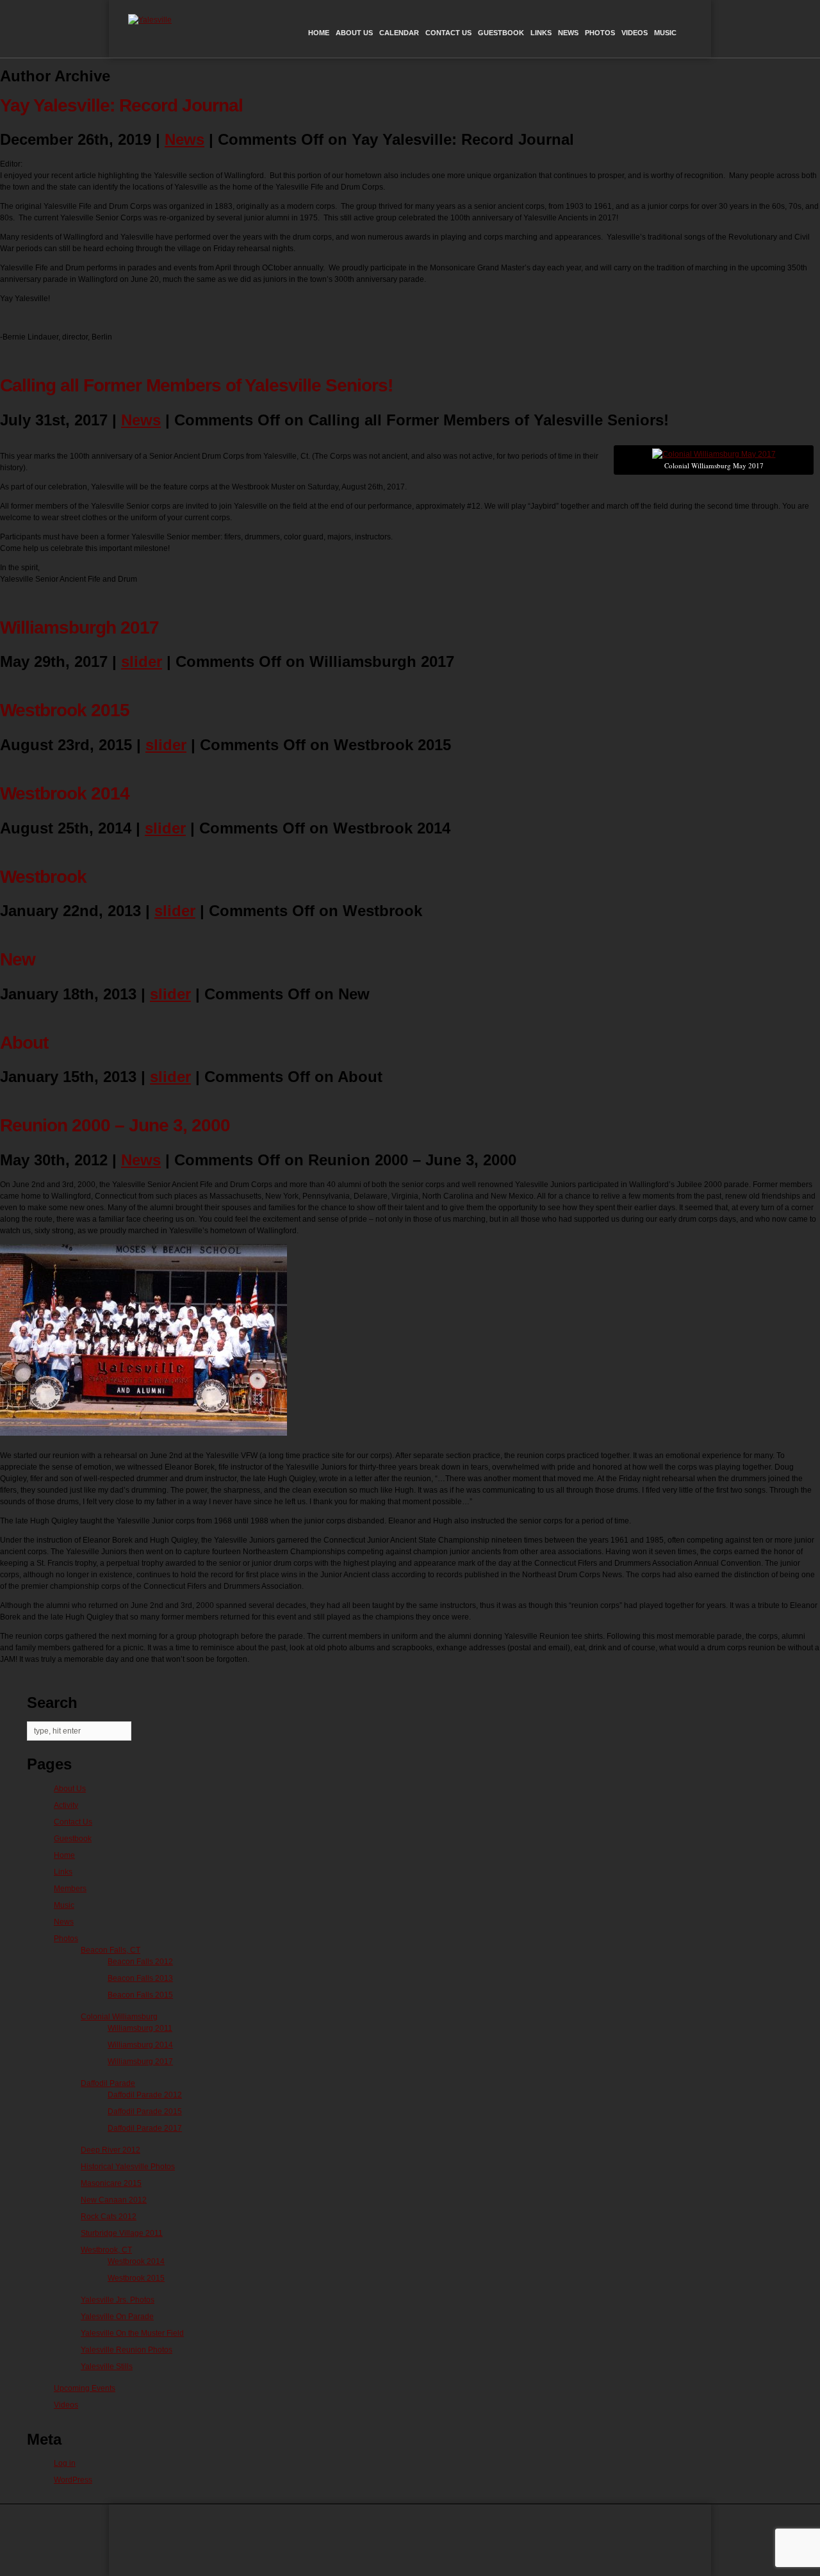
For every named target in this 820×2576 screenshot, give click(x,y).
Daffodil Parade (108, 2083)
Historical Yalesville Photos (128, 2167)
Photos (600, 33)
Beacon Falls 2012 (140, 1962)
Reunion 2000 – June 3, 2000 (115, 1125)
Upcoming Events (85, 2388)
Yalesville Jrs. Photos (118, 2300)
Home (319, 33)
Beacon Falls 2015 (140, 1995)
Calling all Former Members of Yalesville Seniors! (196, 385)
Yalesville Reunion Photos (127, 2350)
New (18, 959)
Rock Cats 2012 (109, 2217)
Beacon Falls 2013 (140, 1978)
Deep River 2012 (111, 2150)
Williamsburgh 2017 (79, 628)
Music (665, 33)
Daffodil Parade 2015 (145, 2112)
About (24, 1043)
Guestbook (501, 33)
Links (541, 33)
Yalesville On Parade (117, 2317)
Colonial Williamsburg (119, 2017)
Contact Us (448, 33)
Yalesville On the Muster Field (132, 2333)
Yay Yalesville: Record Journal (121, 105)
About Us (354, 33)
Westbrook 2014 (65, 793)
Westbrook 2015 (65, 710)
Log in (65, 2463)
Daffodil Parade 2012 (145, 2095)
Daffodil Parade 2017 (145, 2128)
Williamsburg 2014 (140, 2045)
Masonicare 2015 (111, 2183)
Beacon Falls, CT (111, 1950)
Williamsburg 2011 (140, 2028)
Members (70, 1889)
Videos (635, 33)
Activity (66, 1805)
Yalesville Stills (107, 2367)
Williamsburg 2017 (140, 2062)
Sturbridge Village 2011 (122, 2233)
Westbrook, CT (106, 2250)
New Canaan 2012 (114, 2200)
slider (142, 661)
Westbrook (43, 877)
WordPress (73, 2480)
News (568, 33)
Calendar (399, 33)
